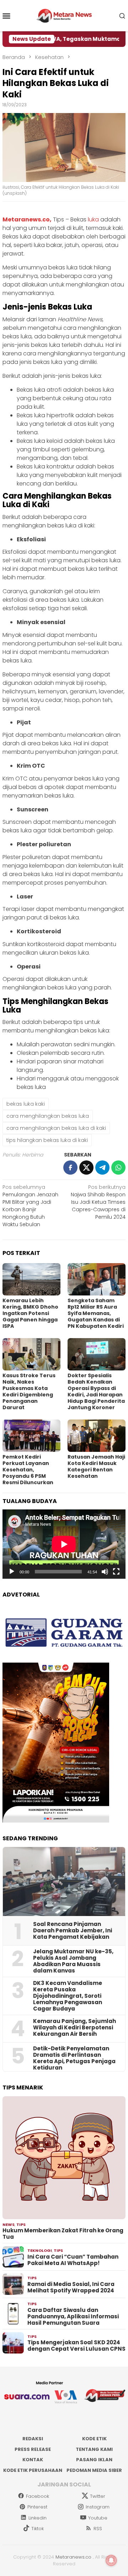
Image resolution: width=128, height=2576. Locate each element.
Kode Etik (94, 2439)
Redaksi (33, 2439)
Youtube (98, 2518)
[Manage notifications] (111, 2560)
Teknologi (40, 2250)
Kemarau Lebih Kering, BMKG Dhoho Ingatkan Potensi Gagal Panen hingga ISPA (30, 1313)
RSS (98, 2529)
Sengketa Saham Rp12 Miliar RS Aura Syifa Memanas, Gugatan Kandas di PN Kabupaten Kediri (96, 1313)
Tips (21, 2225)
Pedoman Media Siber (94, 2470)
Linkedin (38, 2518)
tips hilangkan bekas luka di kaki (47, 1140)
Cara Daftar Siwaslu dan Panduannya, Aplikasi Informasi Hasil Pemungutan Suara (73, 2317)
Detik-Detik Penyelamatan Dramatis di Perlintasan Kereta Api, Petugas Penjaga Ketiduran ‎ (74, 2058)
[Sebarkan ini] (70, 1168)
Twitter (98, 2496)
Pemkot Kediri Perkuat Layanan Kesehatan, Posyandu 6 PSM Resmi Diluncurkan (28, 1470)
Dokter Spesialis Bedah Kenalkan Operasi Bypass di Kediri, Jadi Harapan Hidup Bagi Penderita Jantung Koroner (96, 1391)
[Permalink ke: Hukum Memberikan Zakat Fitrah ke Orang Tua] (64, 2158)
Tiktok (38, 2529)
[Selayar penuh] (116, 1572)
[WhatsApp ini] (118, 1168)
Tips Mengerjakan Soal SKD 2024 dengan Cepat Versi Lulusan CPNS (76, 2346)
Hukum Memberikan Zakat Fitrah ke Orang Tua (63, 2234)
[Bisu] (105, 1572)
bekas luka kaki (26, 1104)
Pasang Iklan (94, 2460)
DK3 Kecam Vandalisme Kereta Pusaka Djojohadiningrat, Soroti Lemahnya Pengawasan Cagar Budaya (68, 1996)
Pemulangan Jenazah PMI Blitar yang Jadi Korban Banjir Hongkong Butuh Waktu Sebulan (30, 1206)
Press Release (33, 2449)
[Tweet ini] (86, 1168)
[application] (64, 1544)
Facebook (38, 2496)
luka (93, 219)
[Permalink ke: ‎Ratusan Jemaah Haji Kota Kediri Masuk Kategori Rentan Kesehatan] (97, 1436)
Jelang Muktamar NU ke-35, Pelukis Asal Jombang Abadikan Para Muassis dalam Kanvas (73, 1961)
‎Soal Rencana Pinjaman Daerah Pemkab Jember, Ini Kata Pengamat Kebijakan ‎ (73, 1931)
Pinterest (37, 2507)
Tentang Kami (94, 2449)
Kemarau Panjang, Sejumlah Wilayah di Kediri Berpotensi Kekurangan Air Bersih (74, 2028)
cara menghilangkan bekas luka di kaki (56, 1128)
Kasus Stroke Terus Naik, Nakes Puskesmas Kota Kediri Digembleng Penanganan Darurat (29, 1391)
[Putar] (12, 1572)
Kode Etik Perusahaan (33, 2470)
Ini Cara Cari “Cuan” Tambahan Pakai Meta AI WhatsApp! (73, 2260)
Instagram (98, 2507)
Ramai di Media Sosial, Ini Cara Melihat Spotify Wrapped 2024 (71, 2287)
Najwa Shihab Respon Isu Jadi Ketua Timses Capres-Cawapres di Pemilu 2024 (98, 1202)
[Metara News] (64, 15)
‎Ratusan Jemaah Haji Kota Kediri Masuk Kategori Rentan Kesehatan (96, 1466)
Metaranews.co (73, 2557)
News (9, 2225)
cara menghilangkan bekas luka (48, 1116)
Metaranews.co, (27, 219)
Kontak (33, 2460)
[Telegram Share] (102, 1168)
